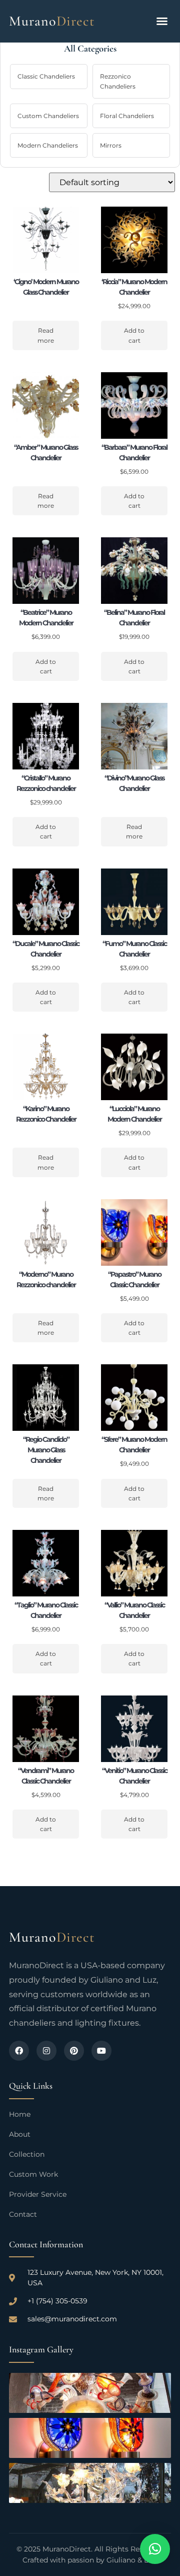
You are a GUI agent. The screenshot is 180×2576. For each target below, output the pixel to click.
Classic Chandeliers (46, 76)
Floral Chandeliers (127, 116)
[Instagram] (46, 2051)
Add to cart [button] (134, 335)
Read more (46, 335)
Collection (27, 2154)
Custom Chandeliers (48, 116)
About (20, 2134)
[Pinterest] (74, 2051)
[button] (162, 21)
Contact (23, 2214)
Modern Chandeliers (48, 145)
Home (20, 2114)
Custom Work (33, 2174)
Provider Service (38, 2194)
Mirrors (111, 145)
